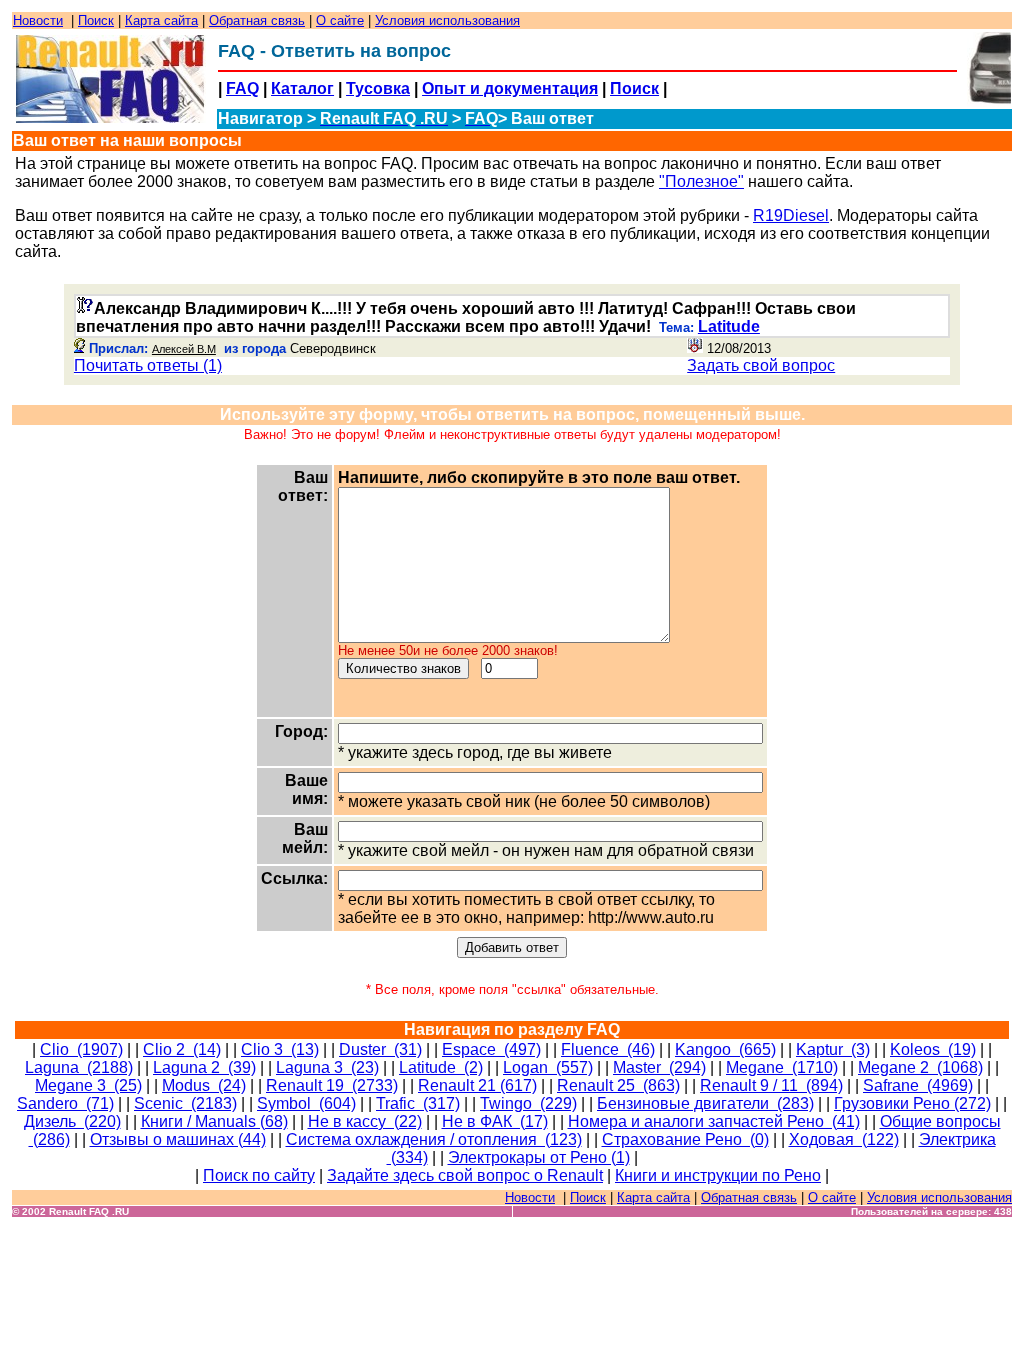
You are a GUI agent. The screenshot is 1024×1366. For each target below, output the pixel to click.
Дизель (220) (72, 1121)
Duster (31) (380, 1049)
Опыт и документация (510, 88)
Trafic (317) (418, 1103)
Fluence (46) (608, 1049)
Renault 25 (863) (618, 1085)
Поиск (96, 20)
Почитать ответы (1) (148, 365)
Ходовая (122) (844, 1139)
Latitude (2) (441, 1067)
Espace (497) (491, 1049)
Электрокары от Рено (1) (539, 1157)
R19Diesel (791, 215)
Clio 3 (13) (280, 1049)
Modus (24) (204, 1085)
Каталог (302, 88)
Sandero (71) (65, 1103)
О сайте (340, 20)
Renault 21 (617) (477, 1085)
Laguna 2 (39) (204, 1067)
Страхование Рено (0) (685, 1139)
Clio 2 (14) (182, 1049)
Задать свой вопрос (761, 365)
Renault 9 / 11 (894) (771, 1085)
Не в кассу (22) (365, 1121)
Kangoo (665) (725, 1049)
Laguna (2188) (79, 1067)
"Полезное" (701, 181)
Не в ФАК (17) (495, 1121)
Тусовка (378, 88)
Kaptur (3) (833, 1049)
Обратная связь (257, 20)
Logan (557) (548, 1067)
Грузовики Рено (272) (912, 1103)
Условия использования (447, 20)
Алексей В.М (184, 349)
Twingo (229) (528, 1103)
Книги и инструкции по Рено (718, 1175)
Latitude (729, 326)
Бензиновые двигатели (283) (705, 1103)
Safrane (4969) (918, 1085)
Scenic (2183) (185, 1103)
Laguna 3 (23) (327, 1067)
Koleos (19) (933, 1049)
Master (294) (659, 1067)
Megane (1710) (782, 1067)
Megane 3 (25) (88, 1085)
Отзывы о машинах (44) (178, 1139)
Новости (38, 20)
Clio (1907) (81, 1049)
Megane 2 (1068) (920, 1067)
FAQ (242, 88)
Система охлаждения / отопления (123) (434, 1139)
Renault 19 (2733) (332, 1085)
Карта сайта (161, 20)
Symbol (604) (306, 1103)
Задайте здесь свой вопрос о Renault (465, 1175)
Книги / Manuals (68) (214, 1121)
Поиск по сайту (259, 1175)
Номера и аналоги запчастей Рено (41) (714, 1121)
